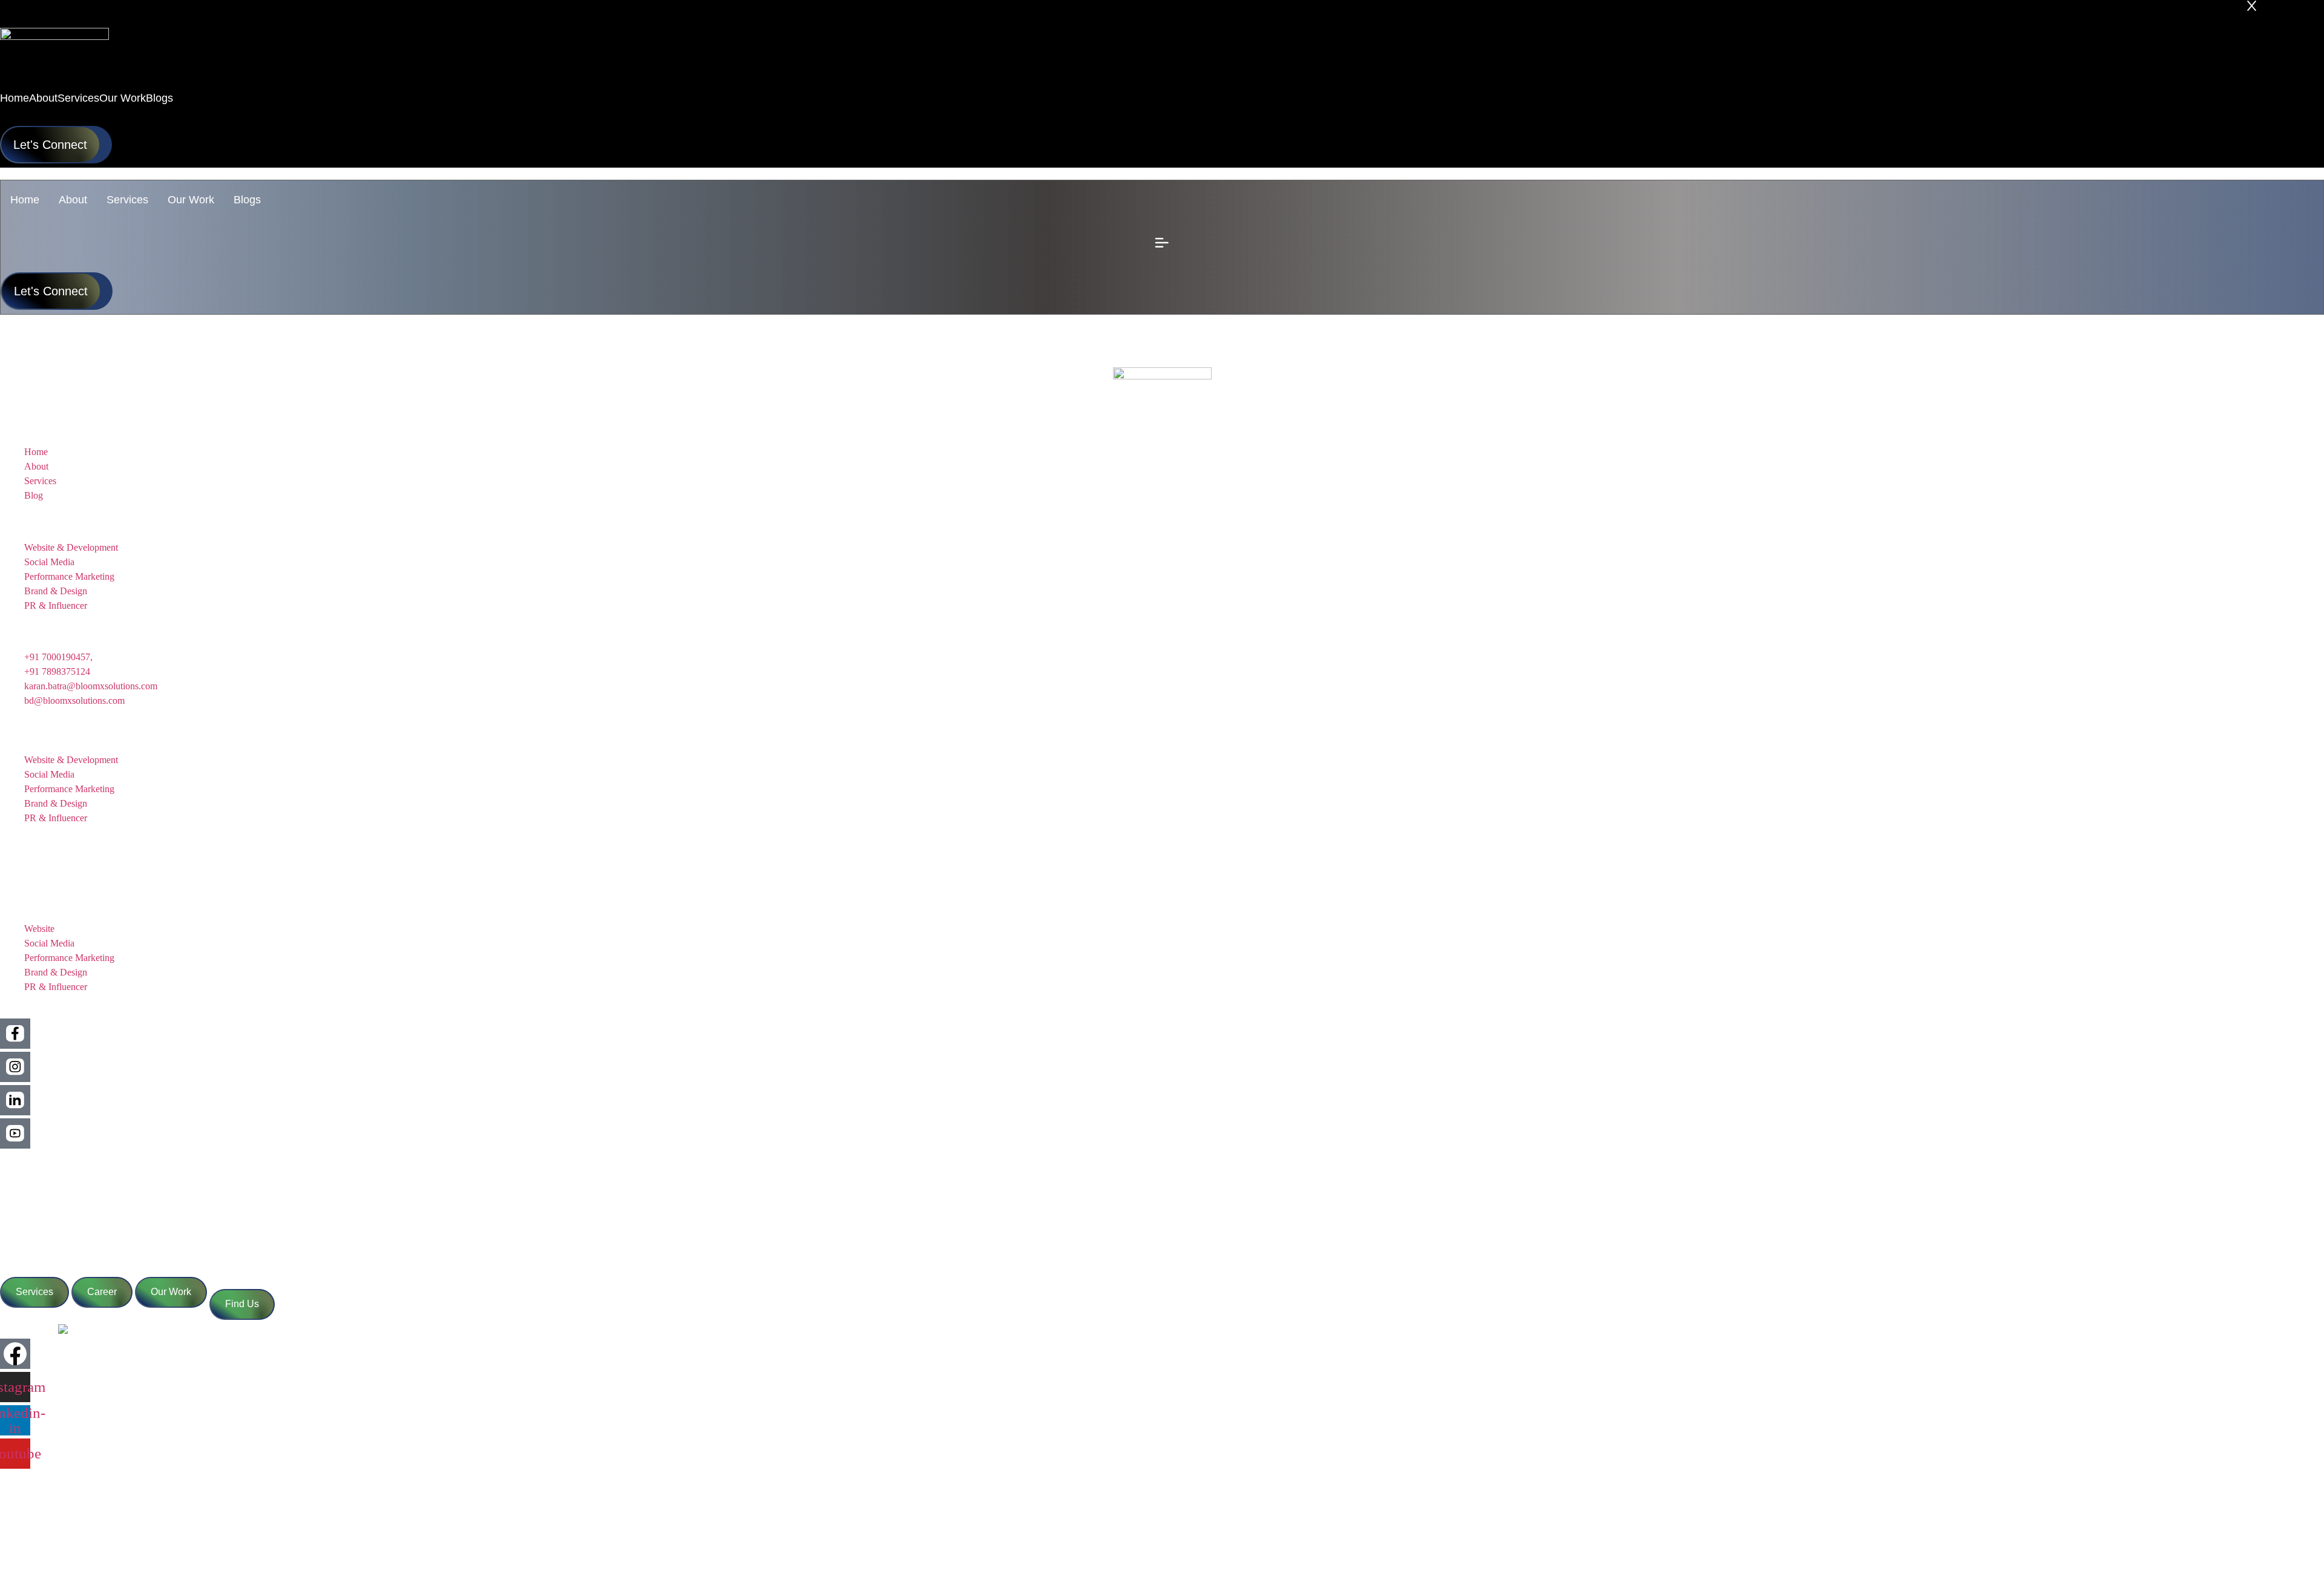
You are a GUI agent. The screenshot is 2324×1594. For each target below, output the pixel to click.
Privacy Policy (28, 1190)
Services (127, 200)
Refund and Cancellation (48, 1534)
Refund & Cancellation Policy (57, 1214)
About (73, 200)
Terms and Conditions (42, 1487)
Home (25, 200)
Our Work (191, 200)
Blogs (247, 200)
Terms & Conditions (39, 1166)
